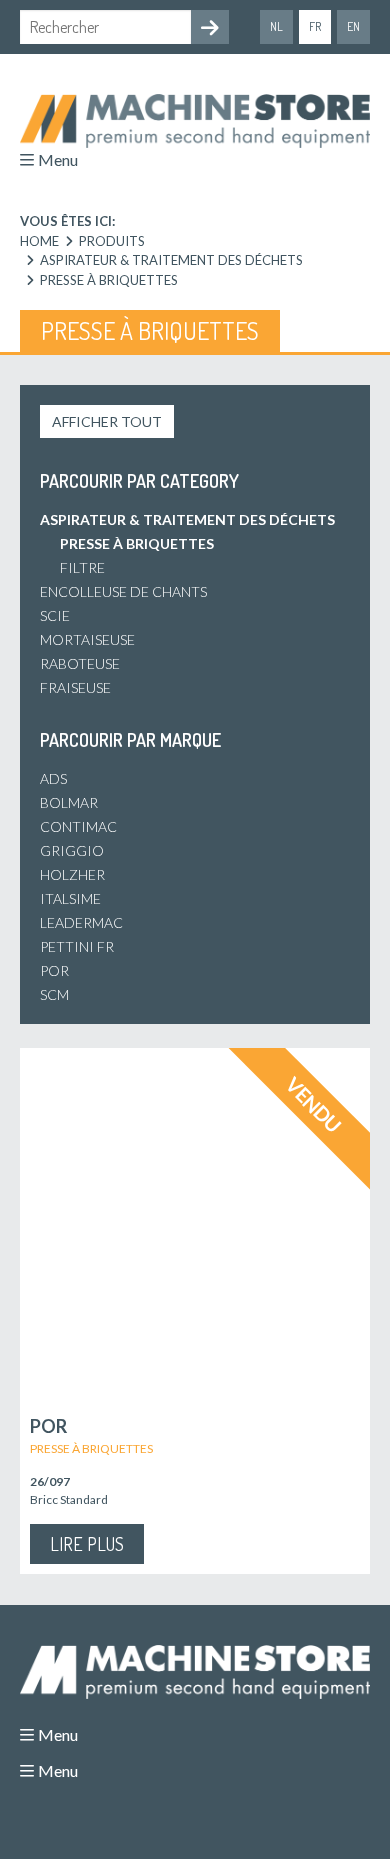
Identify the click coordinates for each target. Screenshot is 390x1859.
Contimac (78, 826)
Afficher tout (107, 421)
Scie (55, 615)
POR (54, 970)
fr (315, 26)
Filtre (82, 567)
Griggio (72, 850)
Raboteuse (80, 663)
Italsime (70, 898)
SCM (54, 994)
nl (276, 26)
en (353, 26)
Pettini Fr (77, 946)
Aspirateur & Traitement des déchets (187, 519)
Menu (58, 159)
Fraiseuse (75, 687)
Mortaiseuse (87, 639)
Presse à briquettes (137, 543)
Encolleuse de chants (123, 591)
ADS (53, 778)
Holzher (72, 874)
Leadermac (81, 922)
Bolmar (69, 802)
